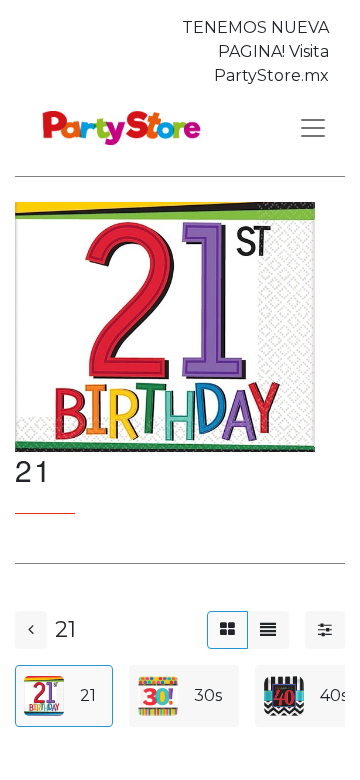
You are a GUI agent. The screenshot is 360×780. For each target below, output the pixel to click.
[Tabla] (227, 630)
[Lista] (268, 630)
